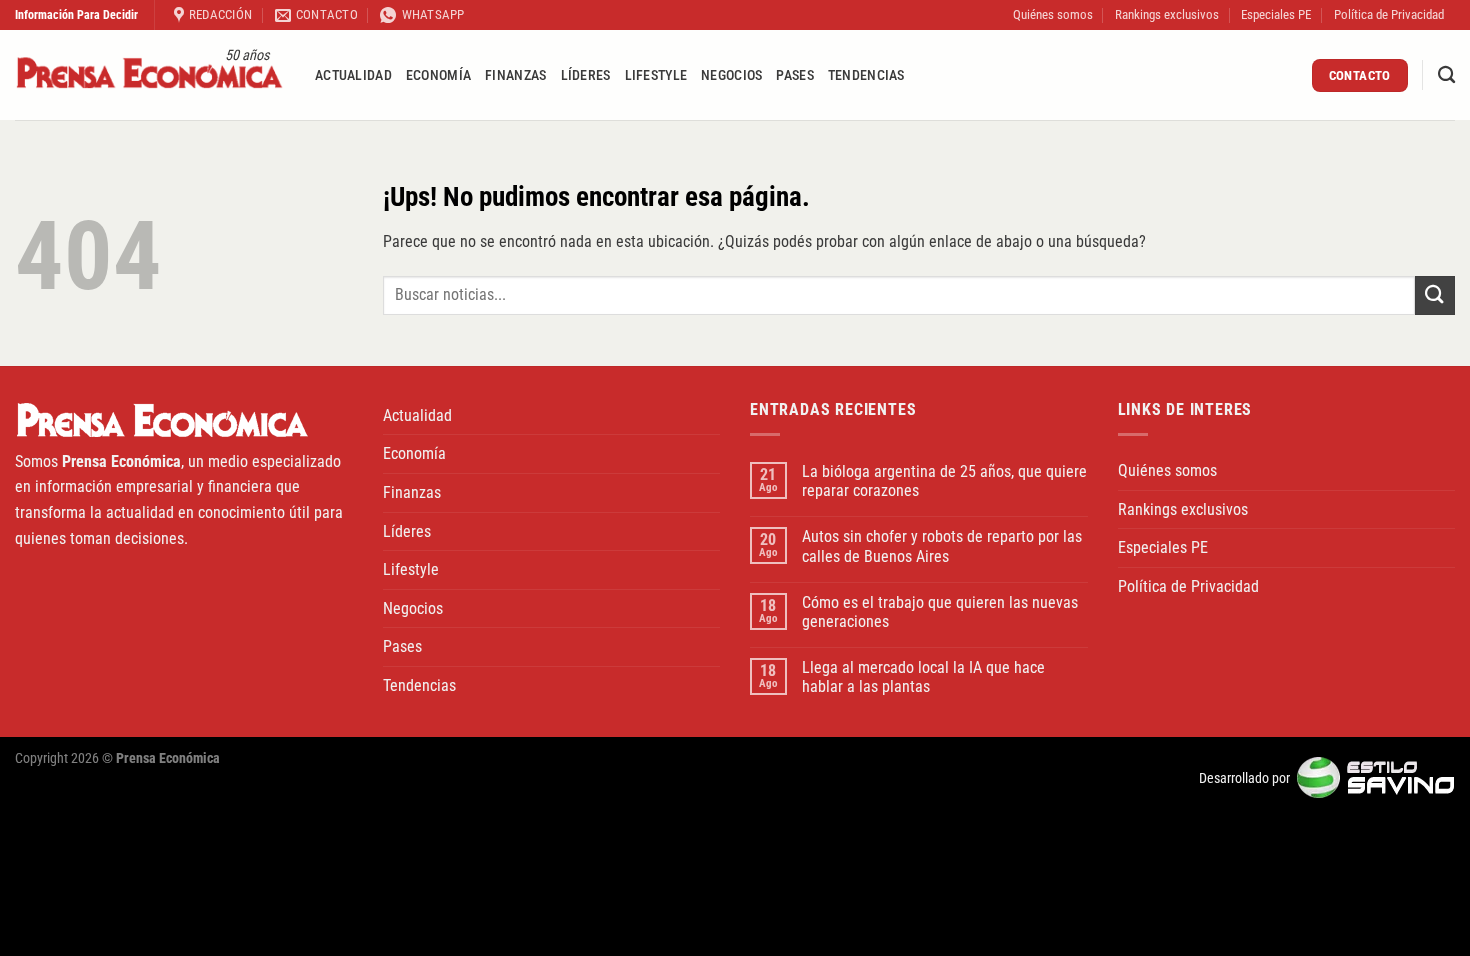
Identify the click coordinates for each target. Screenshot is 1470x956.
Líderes (586, 75)
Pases (794, 75)
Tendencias (866, 75)
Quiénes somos (1053, 14)
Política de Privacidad (1389, 14)
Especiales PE (1276, 14)
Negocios (731, 75)
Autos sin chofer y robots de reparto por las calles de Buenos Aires (942, 546)
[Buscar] (1446, 75)
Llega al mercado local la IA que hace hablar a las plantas (923, 677)
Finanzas (515, 75)
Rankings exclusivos (1167, 14)
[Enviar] (1435, 295)
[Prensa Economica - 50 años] (150, 75)
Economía (438, 75)
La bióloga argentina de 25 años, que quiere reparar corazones (944, 481)
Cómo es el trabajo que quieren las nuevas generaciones (940, 612)
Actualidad (353, 75)
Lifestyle (656, 75)
